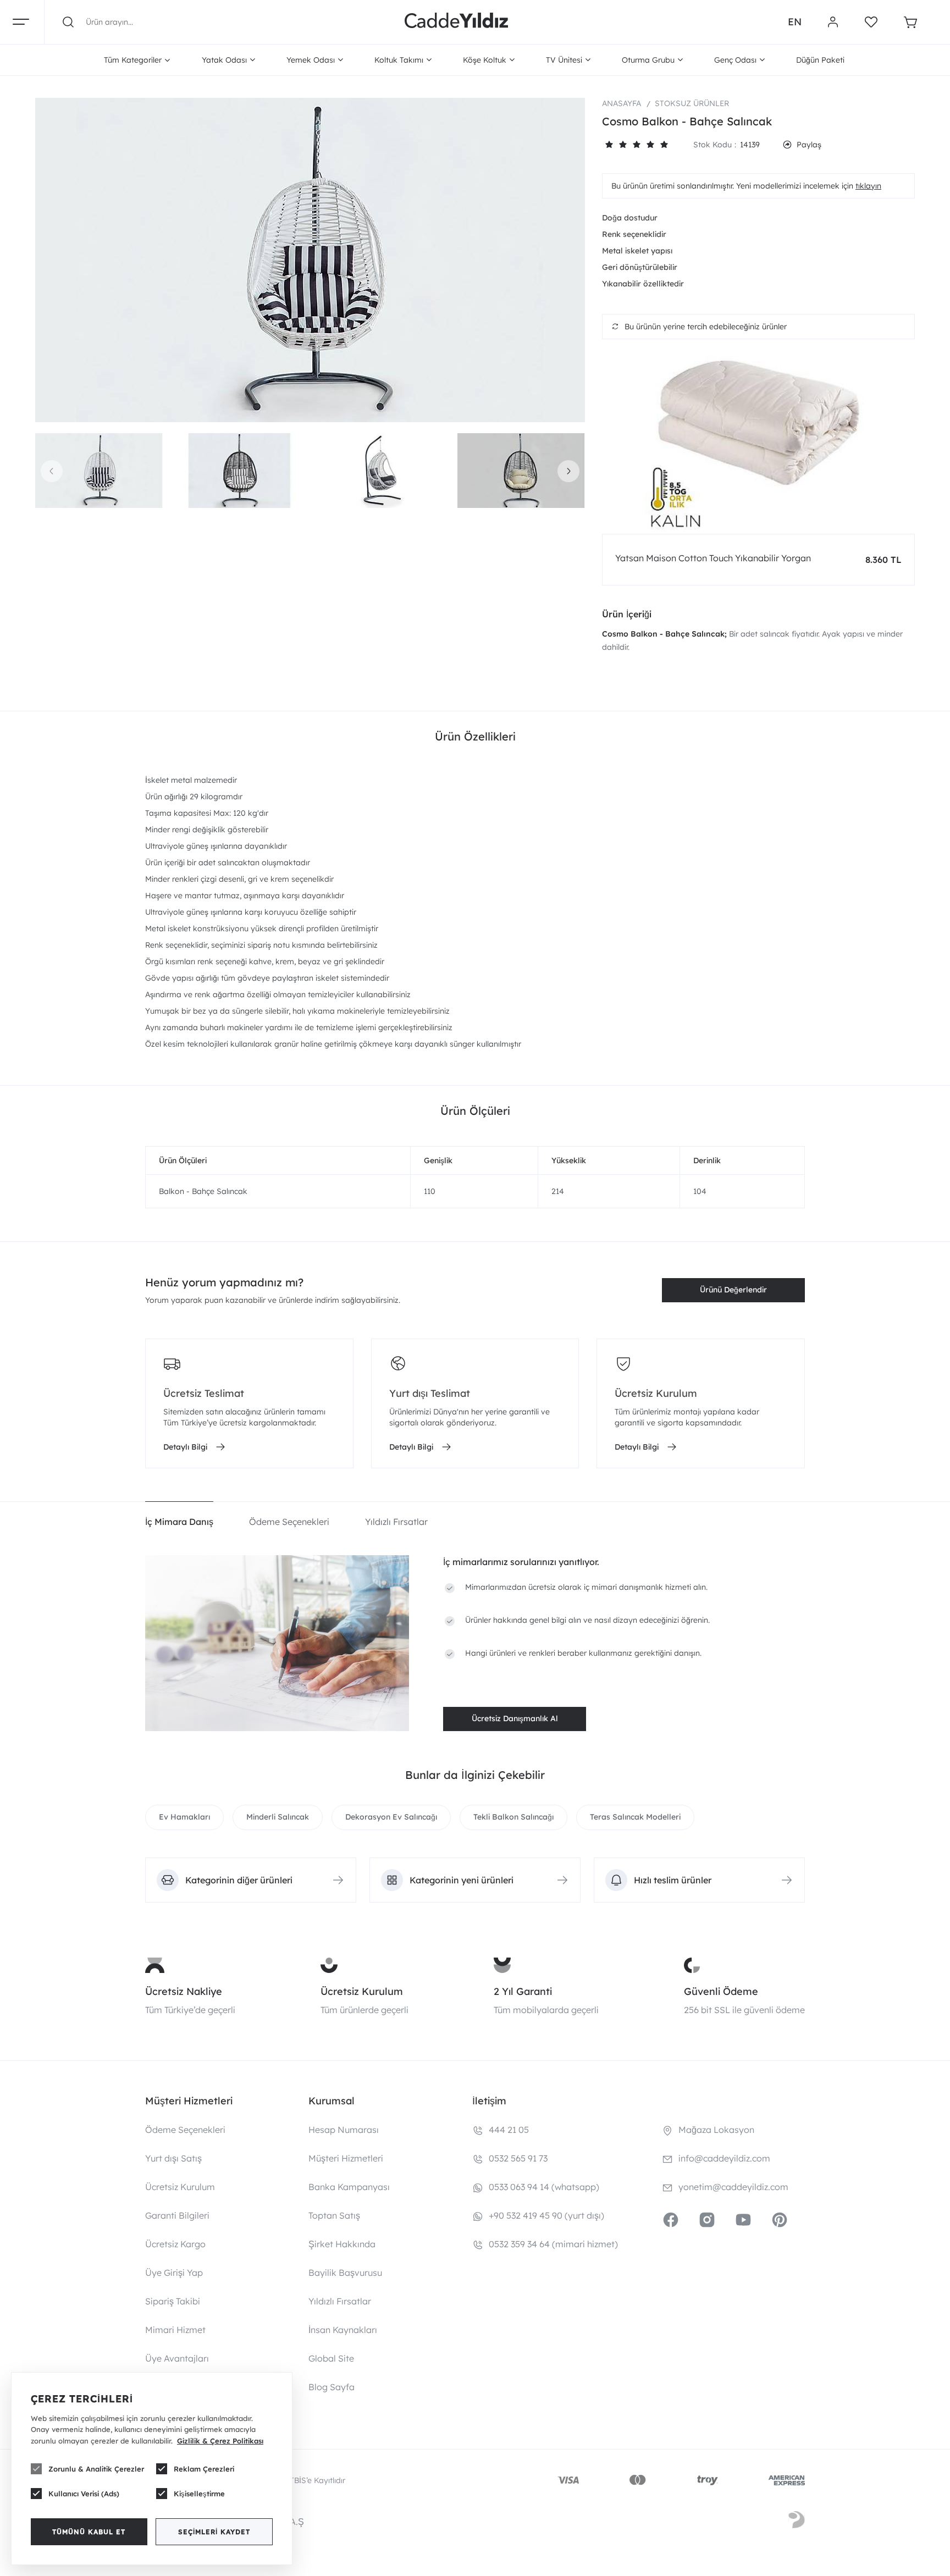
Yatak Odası (224, 60)
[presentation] (52, 471)
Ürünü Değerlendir (733, 1290)
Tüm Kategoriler (133, 60)
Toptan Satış (334, 2215)
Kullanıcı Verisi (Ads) (84, 2494)
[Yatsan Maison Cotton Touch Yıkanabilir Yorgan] (758, 442)
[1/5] (609, 145)
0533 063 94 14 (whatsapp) (544, 2187)
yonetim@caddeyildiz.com (733, 2187)
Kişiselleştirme (199, 2494)
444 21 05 (509, 2130)
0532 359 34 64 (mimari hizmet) (553, 2244)
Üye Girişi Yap (174, 2273)
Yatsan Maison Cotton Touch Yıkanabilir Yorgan (713, 558)
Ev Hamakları (184, 1817)
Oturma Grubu (648, 60)
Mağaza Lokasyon (716, 2130)
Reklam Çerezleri (204, 2469)
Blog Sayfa (332, 2387)
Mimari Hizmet (175, 2330)
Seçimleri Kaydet (214, 2532)
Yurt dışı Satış (173, 2158)
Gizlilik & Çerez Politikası (220, 2441)
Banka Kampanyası (349, 2187)
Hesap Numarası (344, 2130)
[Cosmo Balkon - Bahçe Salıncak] (310, 260)
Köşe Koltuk (485, 60)
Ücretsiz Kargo (175, 2244)
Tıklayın (868, 186)
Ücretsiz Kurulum (362, 1991)
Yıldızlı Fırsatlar (340, 2301)
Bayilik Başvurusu (345, 2273)
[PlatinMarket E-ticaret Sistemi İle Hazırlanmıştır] (797, 2522)
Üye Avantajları (177, 2358)
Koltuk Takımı (399, 60)
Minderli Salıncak (278, 1817)
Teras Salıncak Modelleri (635, 1817)
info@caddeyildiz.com (724, 2158)
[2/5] (616, 145)
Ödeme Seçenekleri (185, 2130)
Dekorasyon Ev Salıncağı (391, 1817)
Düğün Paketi (820, 60)
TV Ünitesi (564, 60)
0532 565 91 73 (518, 2158)
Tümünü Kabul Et (89, 2532)
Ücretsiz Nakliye (184, 1991)
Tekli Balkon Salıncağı (513, 1817)
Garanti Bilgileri (177, 2215)
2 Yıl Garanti (523, 1991)
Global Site (331, 2358)
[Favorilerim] (871, 22)
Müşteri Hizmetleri (346, 2158)
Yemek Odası (311, 60)
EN (795, 22)
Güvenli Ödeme (721, 1991)
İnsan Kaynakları (343, 2330)
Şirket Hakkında (342, 2244)
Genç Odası (735, 60)
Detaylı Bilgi (185, 1447)
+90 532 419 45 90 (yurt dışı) (546, 2215)
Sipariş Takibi (173, 2301)
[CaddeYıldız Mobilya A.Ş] (456, 22)
